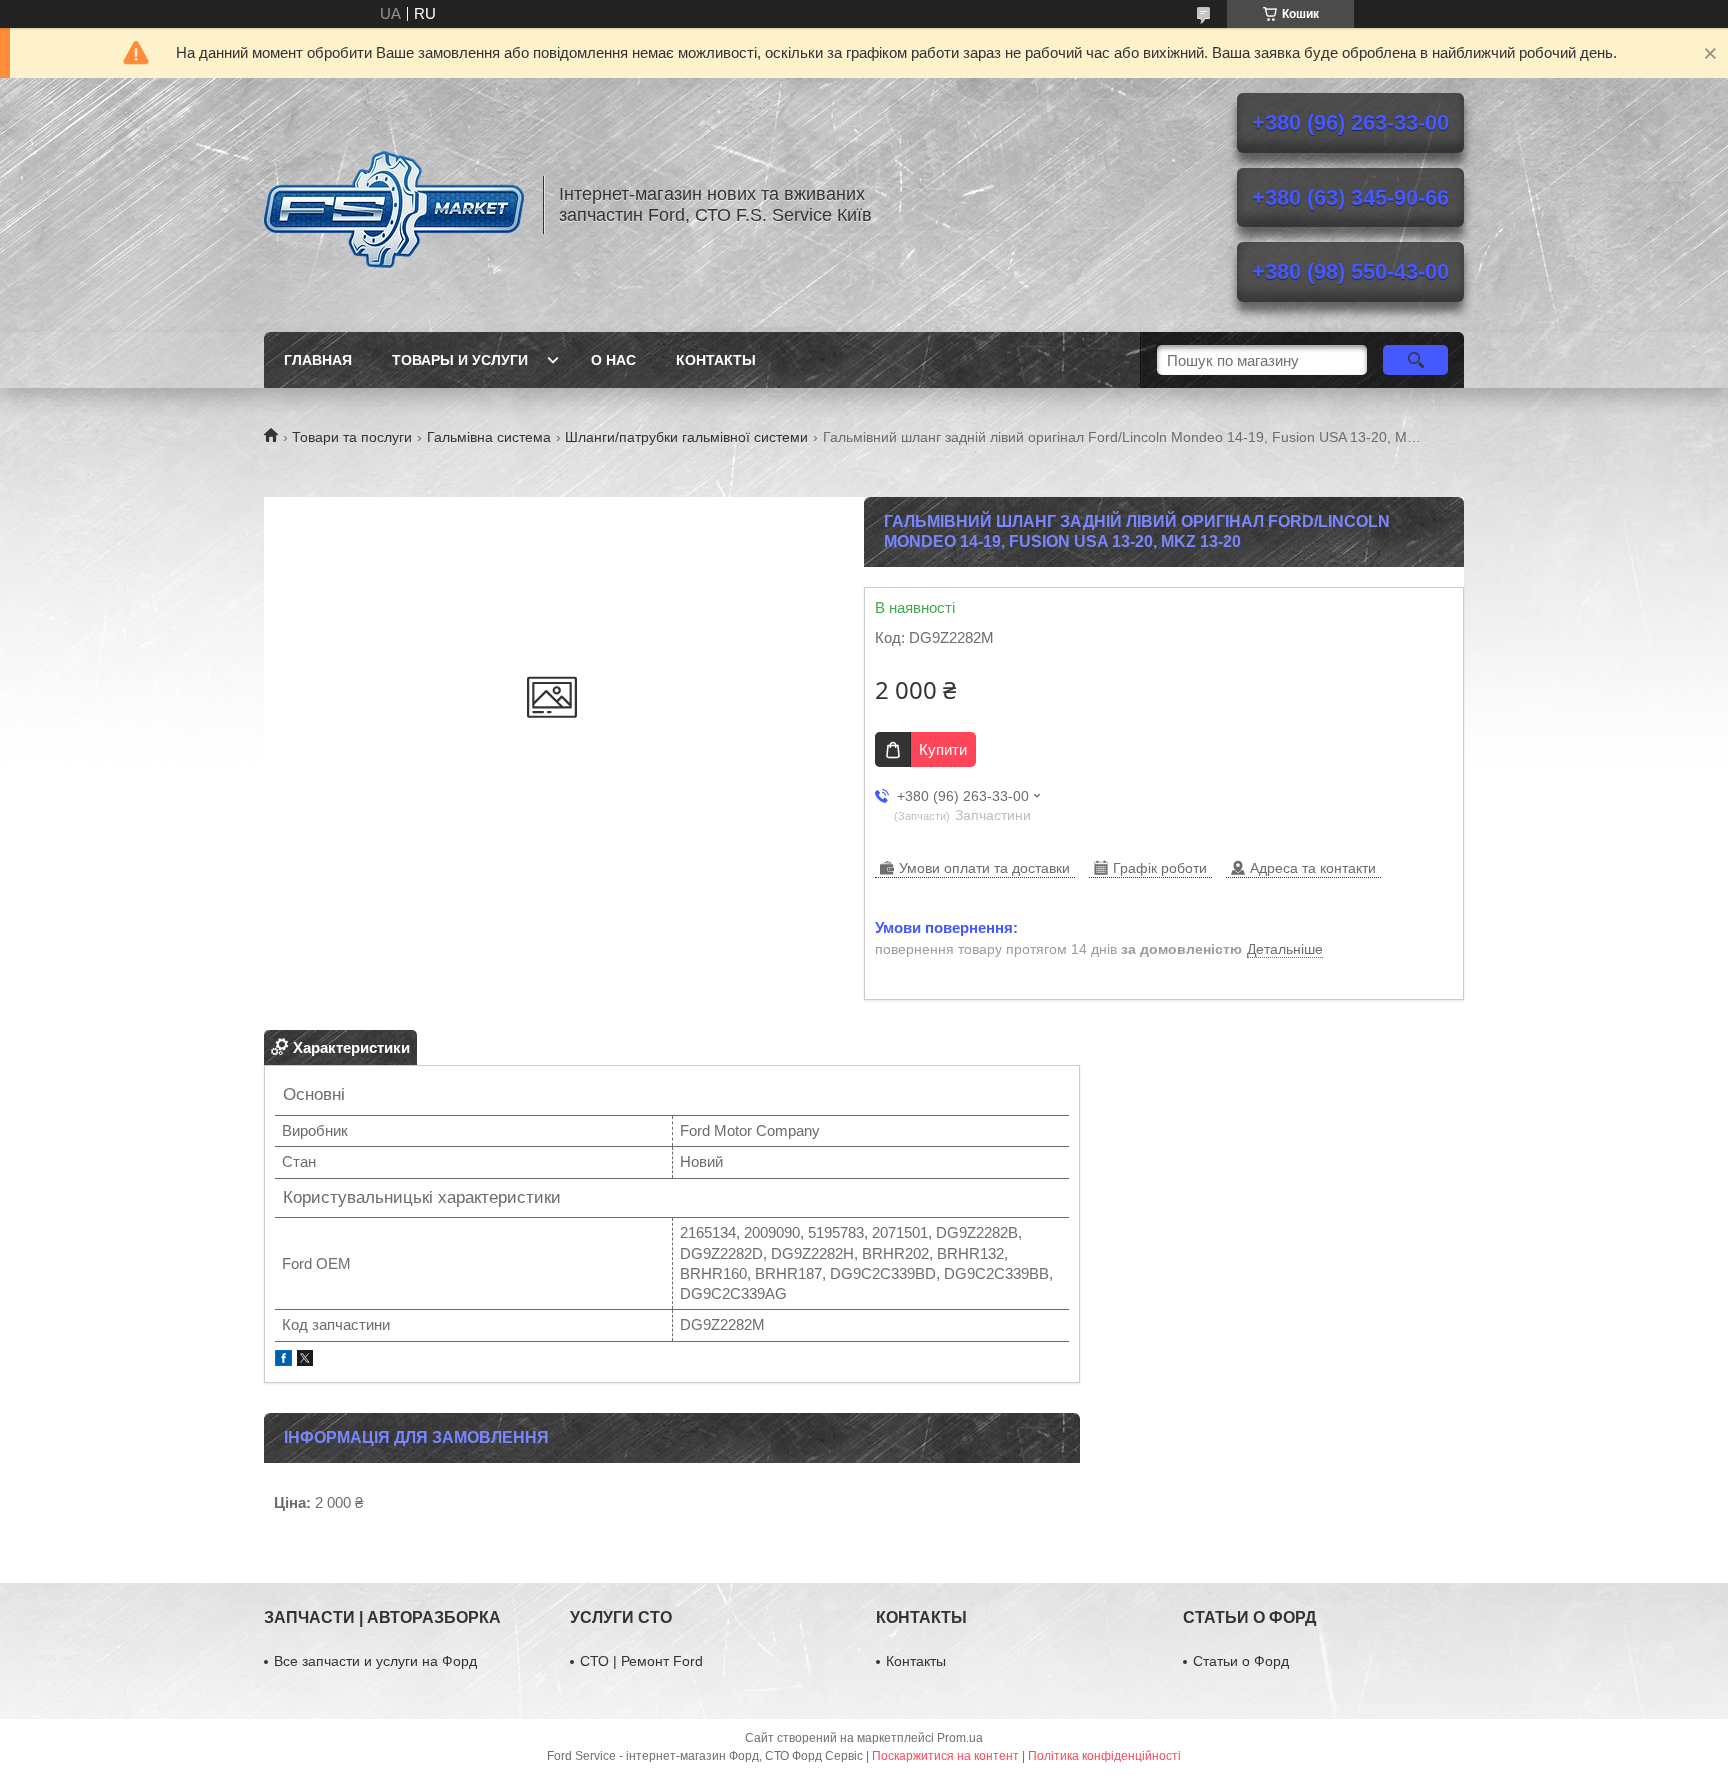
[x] (305, 1360)
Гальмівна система (489, 437)
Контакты (716, 360)
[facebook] (283, 1360)
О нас (613, 360)
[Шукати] (1415, 360)
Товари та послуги (352, 437)
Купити (943, 749)
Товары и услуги (460, 360)
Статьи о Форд (1241, 1661)
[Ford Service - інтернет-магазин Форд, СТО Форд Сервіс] (394, 205)
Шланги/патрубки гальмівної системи (686, 437)
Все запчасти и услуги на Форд (375, 1661)
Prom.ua (960, 1738)
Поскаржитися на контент (945, 1756)
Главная (318, 360)
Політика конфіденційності (1104, 1756)
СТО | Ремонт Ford (641, 1661)
